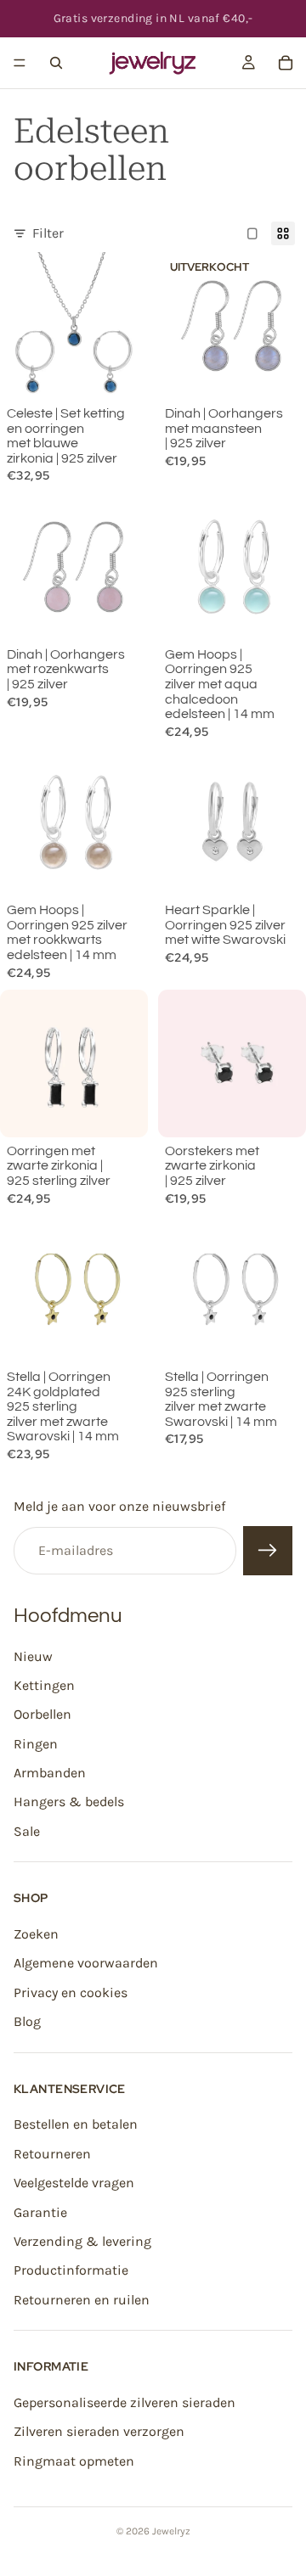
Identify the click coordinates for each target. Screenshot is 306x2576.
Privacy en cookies (71, 1992)
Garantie (40, 2212)
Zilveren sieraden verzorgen (99, 2432)
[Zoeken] (56, 63)
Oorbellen (42, 1715)
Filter (48, 233)
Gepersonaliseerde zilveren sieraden (125, 2402)
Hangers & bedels (69, 1802)
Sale (27, 1831)
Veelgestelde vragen (74, 2183)
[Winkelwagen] (286, 63)
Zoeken (36, 1934)
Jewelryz (171, 2531)
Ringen (36, 1744)
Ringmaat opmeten (74, 2461)
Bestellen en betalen (76, 2125)
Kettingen (44, 1685)
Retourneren (52, 2154)
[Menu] (20, 63)
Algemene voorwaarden (86, 1964)
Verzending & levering (82, 2241)
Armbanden (50, 1773)
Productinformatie (71, 2271)
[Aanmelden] (268, 1551)
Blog (27, 2022)
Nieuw (33, 1656)
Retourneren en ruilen (82, 2300)
